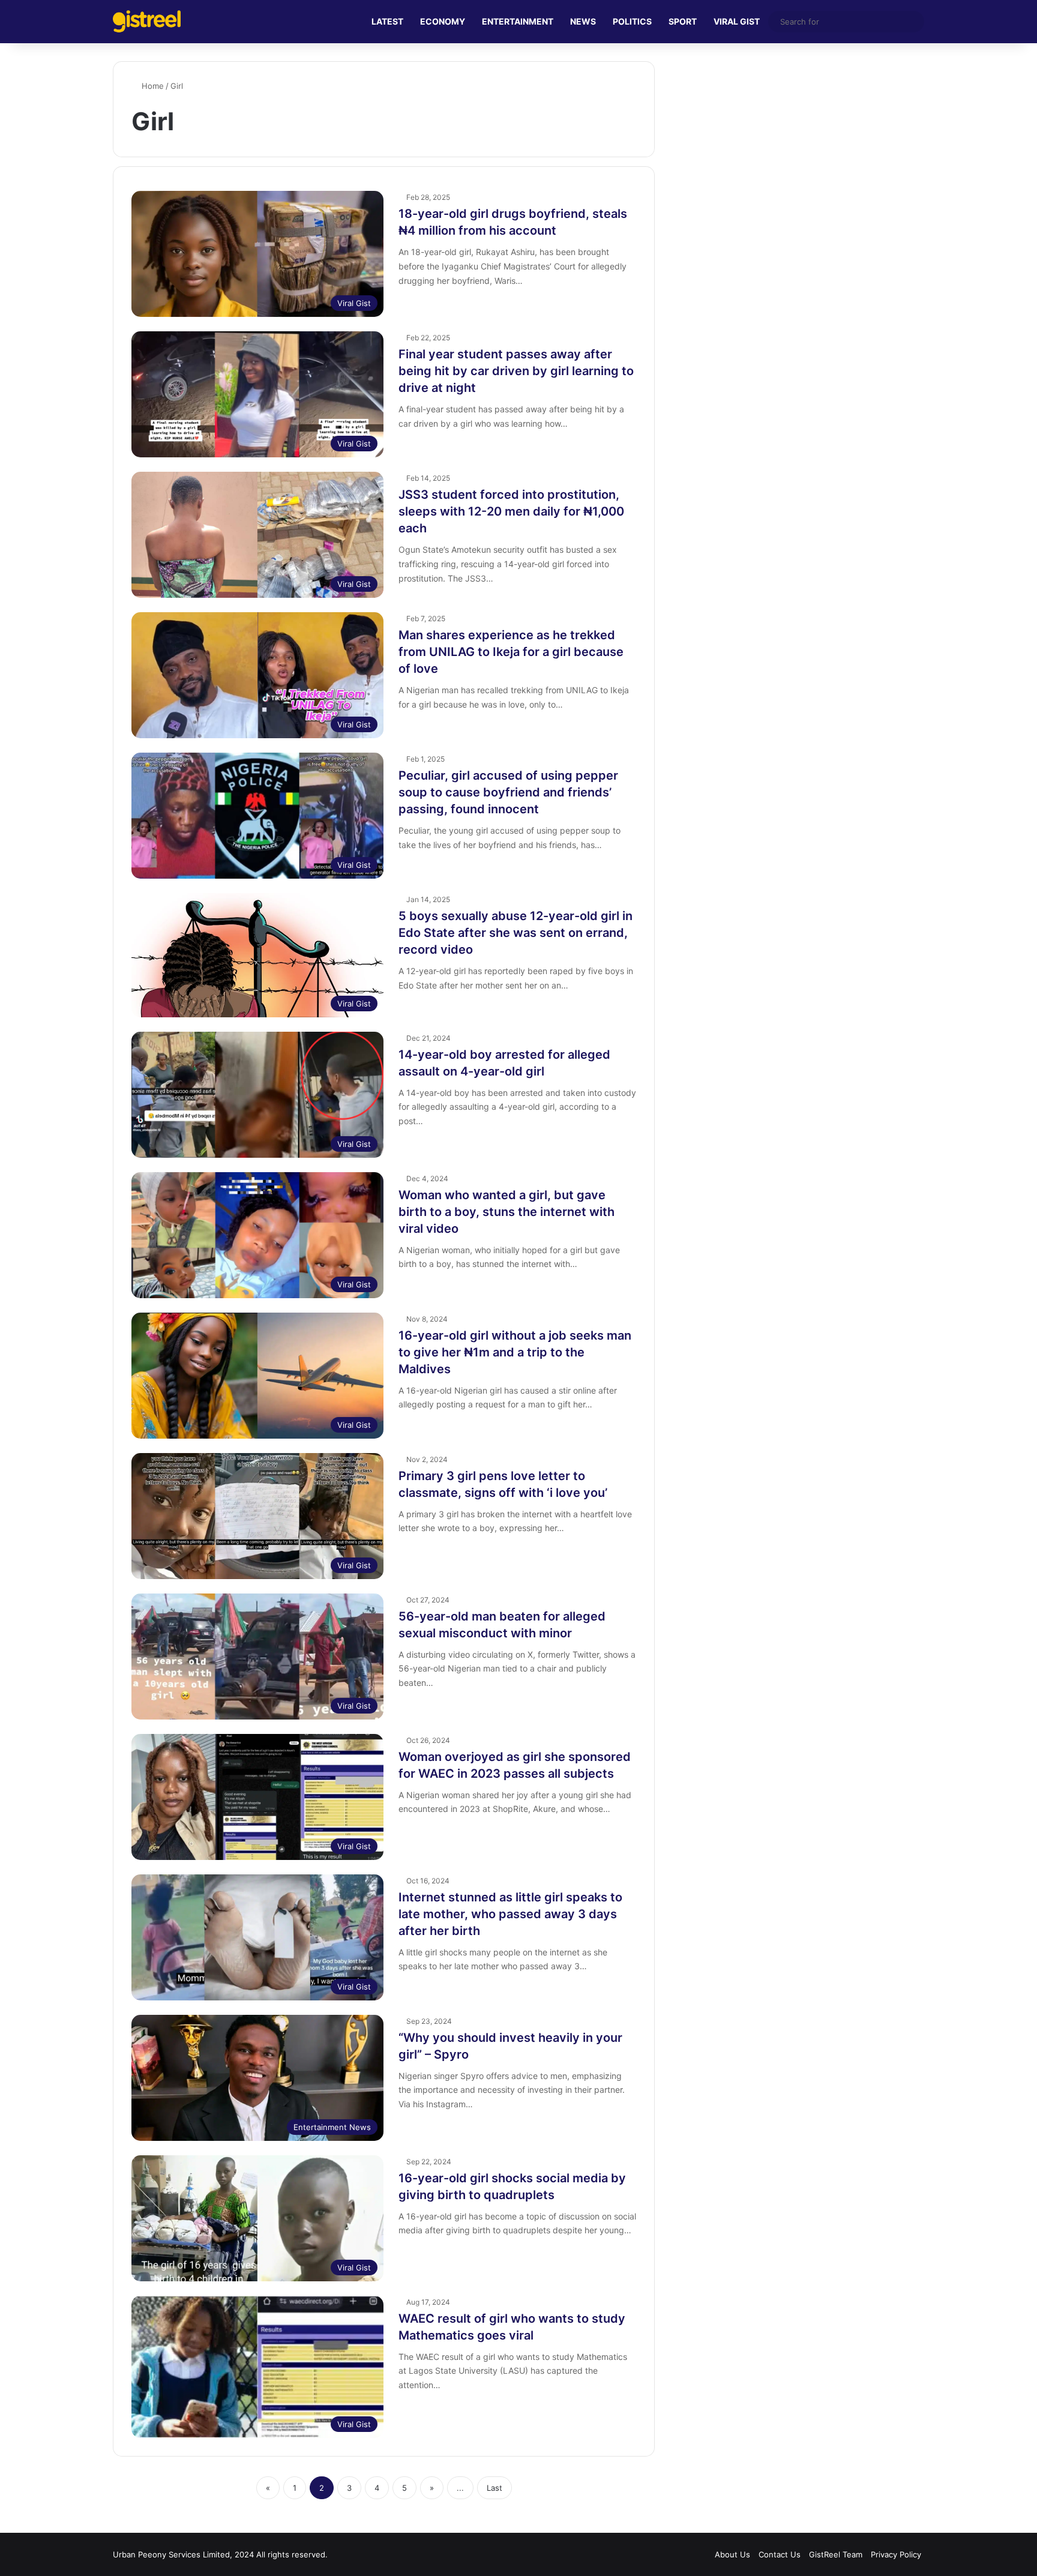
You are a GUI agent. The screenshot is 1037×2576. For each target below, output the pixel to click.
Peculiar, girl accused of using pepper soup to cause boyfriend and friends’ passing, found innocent (508, 792)
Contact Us (780, 2554)
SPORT (683, 21)
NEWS (583, 21)
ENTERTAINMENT (518, 21)
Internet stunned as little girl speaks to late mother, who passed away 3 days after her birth (510, 1914)
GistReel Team (836, 2554)
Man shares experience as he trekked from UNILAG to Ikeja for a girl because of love (511, 652)
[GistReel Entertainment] (147, 21)
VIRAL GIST (737, 21)
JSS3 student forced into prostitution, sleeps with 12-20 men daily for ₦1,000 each (511, 511)
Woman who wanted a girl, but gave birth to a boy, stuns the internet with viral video (506, 1212)
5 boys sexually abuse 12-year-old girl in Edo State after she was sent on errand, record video (515, 933)
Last (494, 2488)
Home (152, 86)
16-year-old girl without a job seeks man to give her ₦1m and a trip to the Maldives (515, 1352)
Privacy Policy (896, 2554)
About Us (732, 2554)
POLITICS (632, 21)
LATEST (387, 21)
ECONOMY (443, 21)
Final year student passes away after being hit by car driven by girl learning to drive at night (516, 371)
